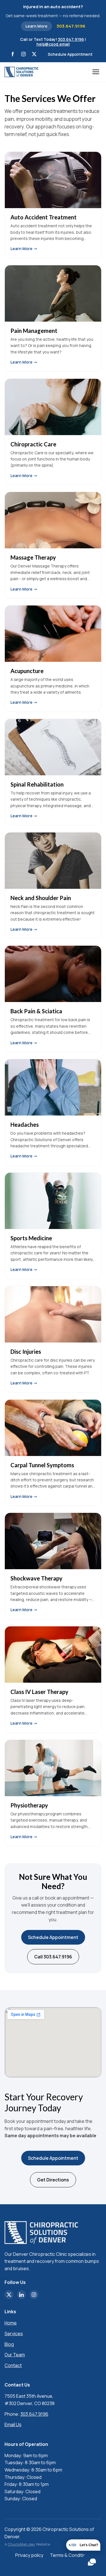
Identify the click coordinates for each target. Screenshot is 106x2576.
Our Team (15, 2355)
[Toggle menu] (97, 72)
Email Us (13, 2424)
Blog (9, 2344)
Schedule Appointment (70, 54)
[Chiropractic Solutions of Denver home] (21, 72)
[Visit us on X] (34, 54)
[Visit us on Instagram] (23, 54)
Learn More (36, 26)
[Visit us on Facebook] (13, 54)
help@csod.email (53, 44)
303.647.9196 (71, 26)
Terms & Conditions (71, 2555)
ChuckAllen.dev (21, 2544)
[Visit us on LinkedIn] (21, 2295)
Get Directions (53, 2180)
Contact (13, 2365)
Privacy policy (29, 2555)
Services (14, 2334)
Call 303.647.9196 (53, 1957)
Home (11, 2323)
